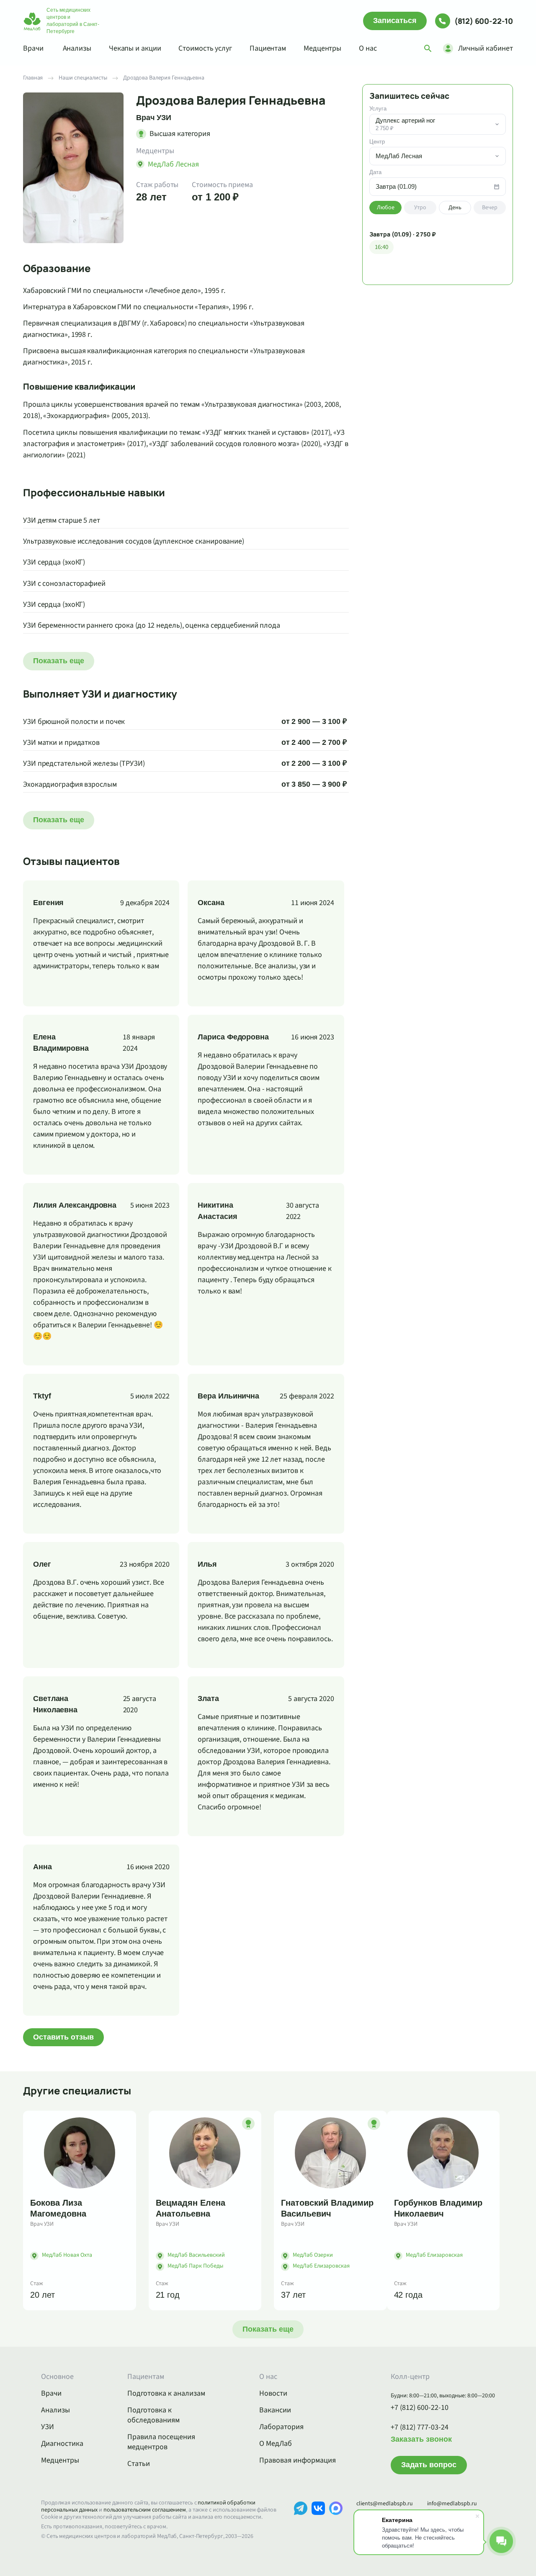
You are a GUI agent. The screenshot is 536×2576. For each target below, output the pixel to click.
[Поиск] (428, 49)
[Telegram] (301, 2521)
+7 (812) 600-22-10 (420, 2408)
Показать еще (59, 661)
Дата (375, 172)
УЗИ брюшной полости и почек (74, 722)
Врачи (33, 48)
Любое (386, 208)
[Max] (336, 2521)
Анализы (77, 48)
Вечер (490, 208)
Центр (377, 142)
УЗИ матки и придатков (61, 743)
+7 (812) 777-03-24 (420, 2427)
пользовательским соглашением (145, 2510)
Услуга (378, 109)
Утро (420, 208)
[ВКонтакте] (318, 2521)
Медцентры (322, 48)
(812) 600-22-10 (484, 21)
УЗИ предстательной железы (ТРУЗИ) (84, 763)
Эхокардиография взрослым (70, 784)
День (455, 208)
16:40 (381, 247)
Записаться (395, 21)
